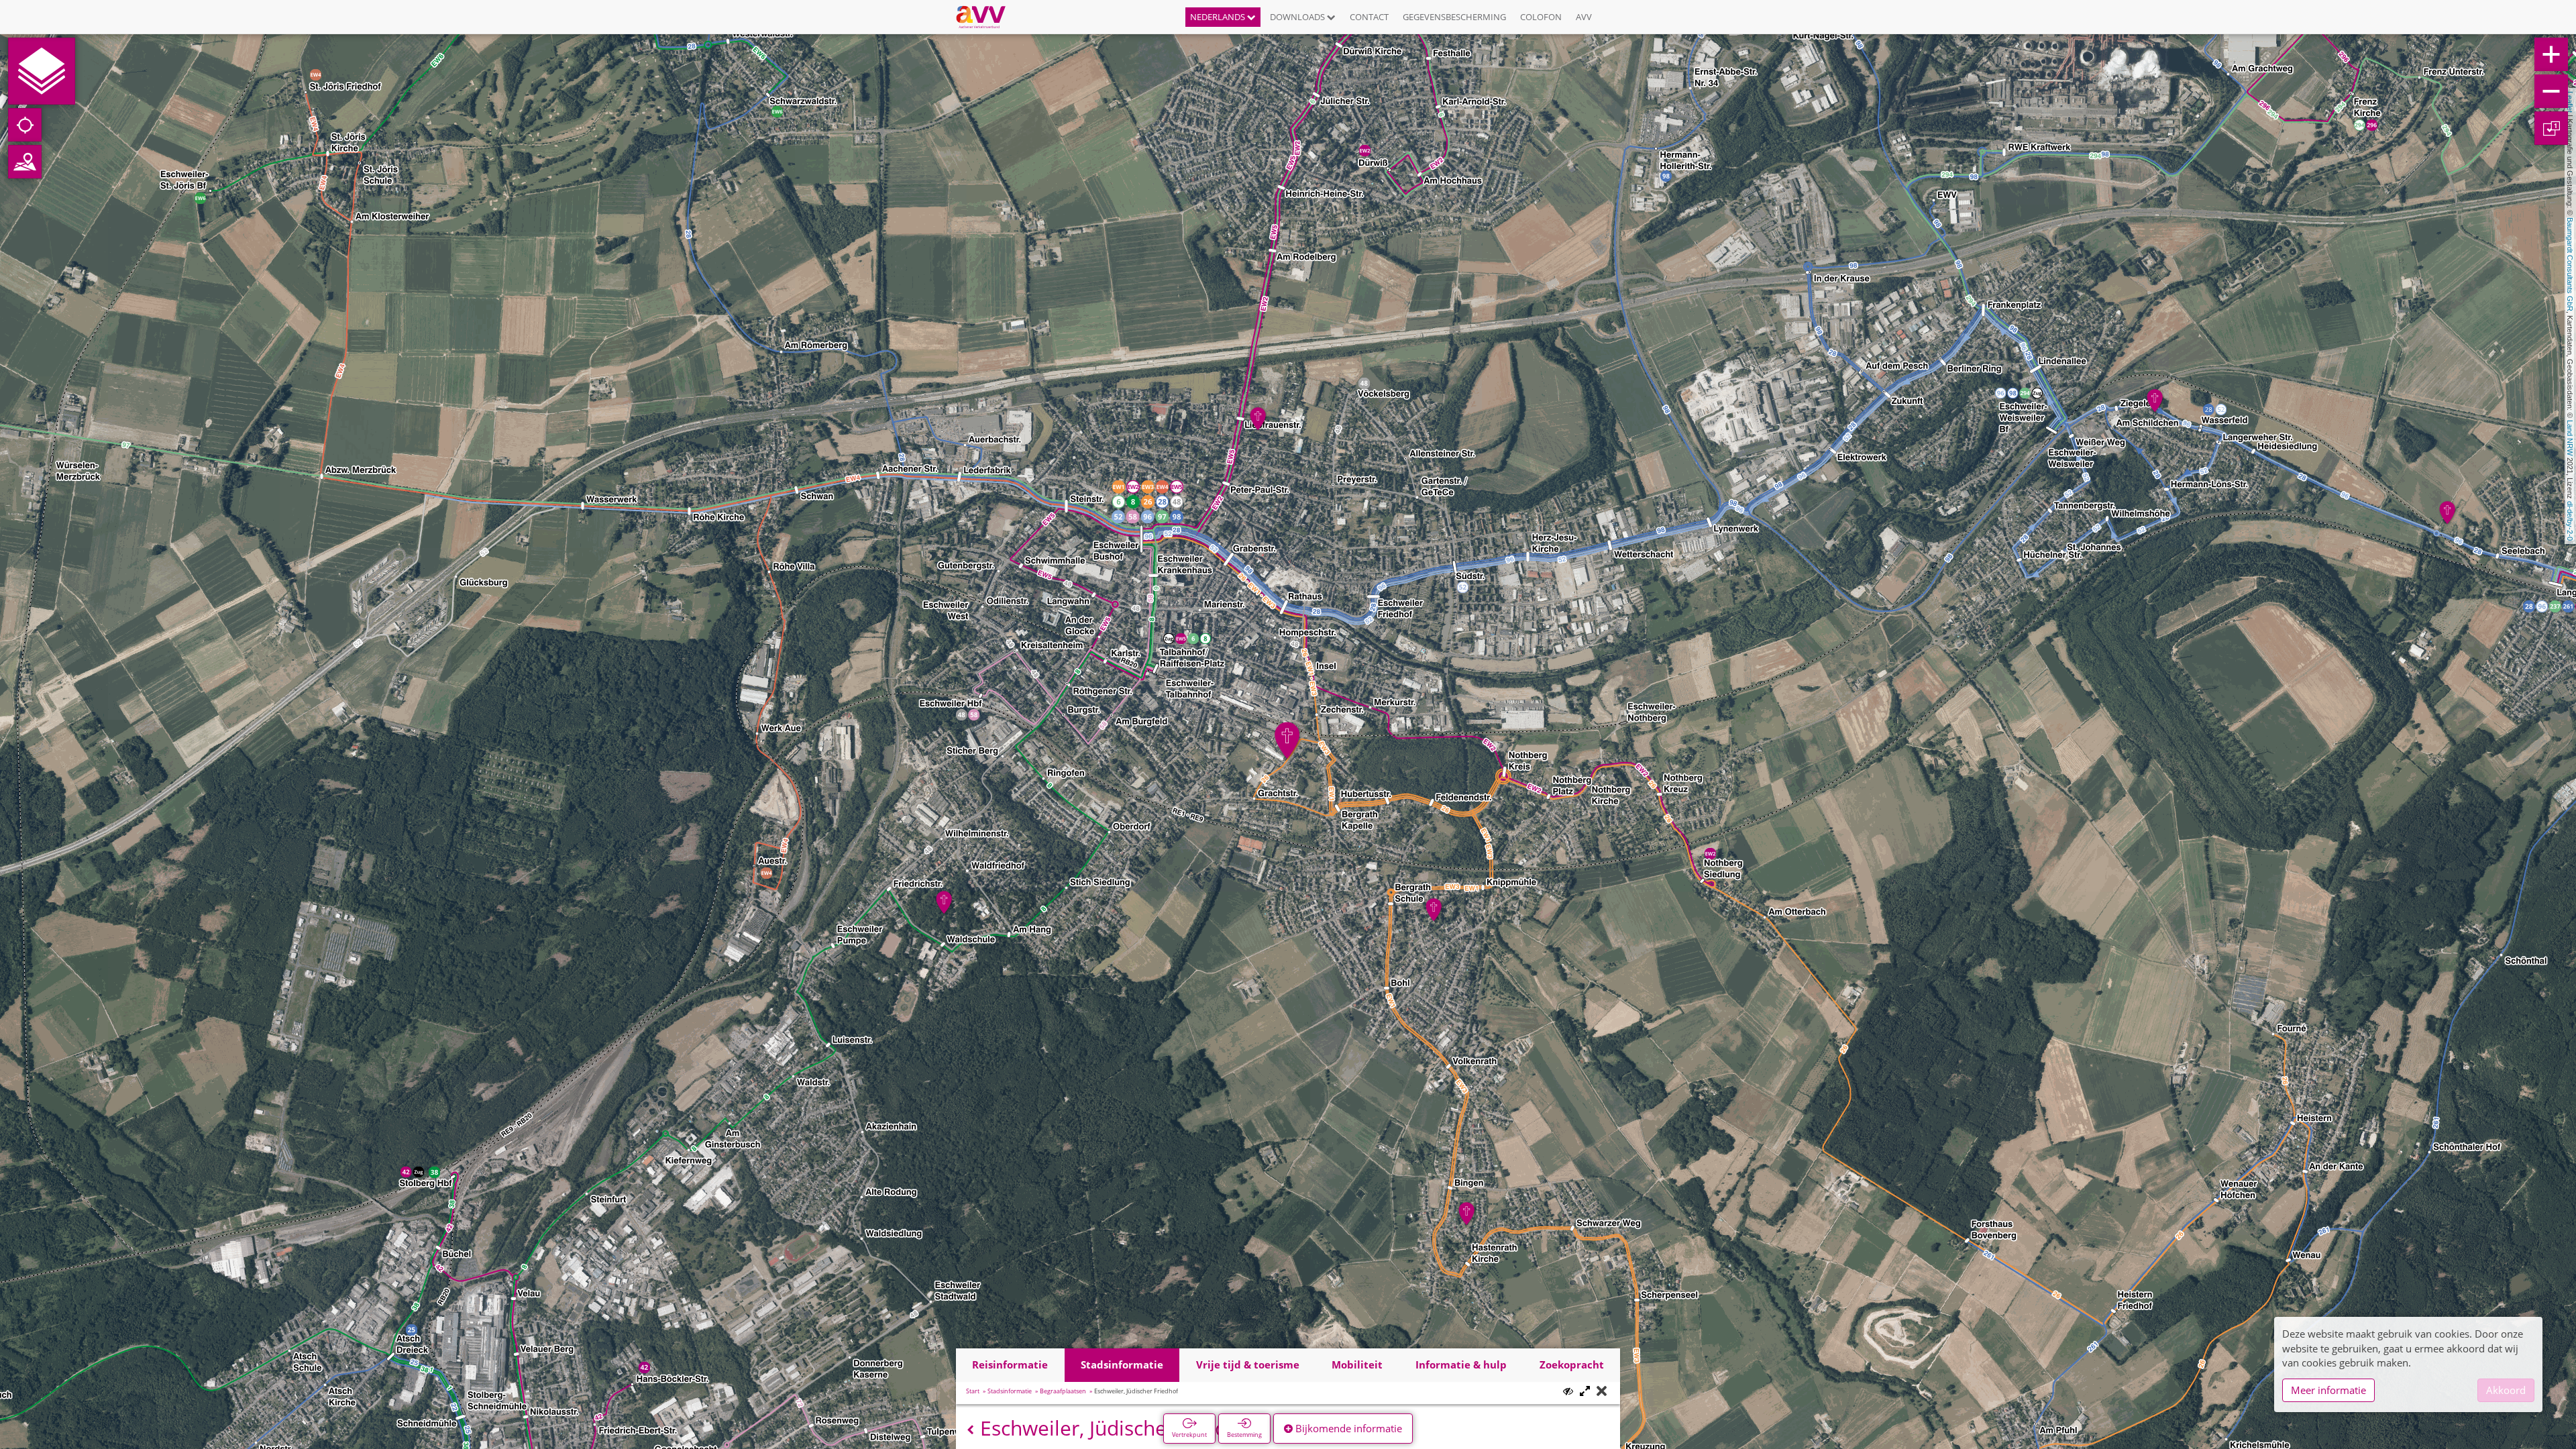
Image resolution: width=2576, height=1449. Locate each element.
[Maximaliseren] (1585, 1392)
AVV (1584, 17)
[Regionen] (25, 162)
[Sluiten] (1602, 1392)
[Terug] (970, 1430)
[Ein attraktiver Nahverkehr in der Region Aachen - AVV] (986, 17)
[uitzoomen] (2551, 91)
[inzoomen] (2551, 54)
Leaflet (2570, 102)
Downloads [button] (1298, 17)
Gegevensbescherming (1454, 17)
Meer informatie (2328, 1390)
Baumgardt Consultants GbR (2570, 264)
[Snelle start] (42, 71)
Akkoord (2506, 1390)
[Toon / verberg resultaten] (1568, 1391)
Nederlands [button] (1219, 17)
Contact (1369, 17)
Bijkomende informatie (1347, 1428)
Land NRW (2570, 438)
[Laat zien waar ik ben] (25, 125)
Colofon (1541, 17)
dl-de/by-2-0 (2570, 521)
